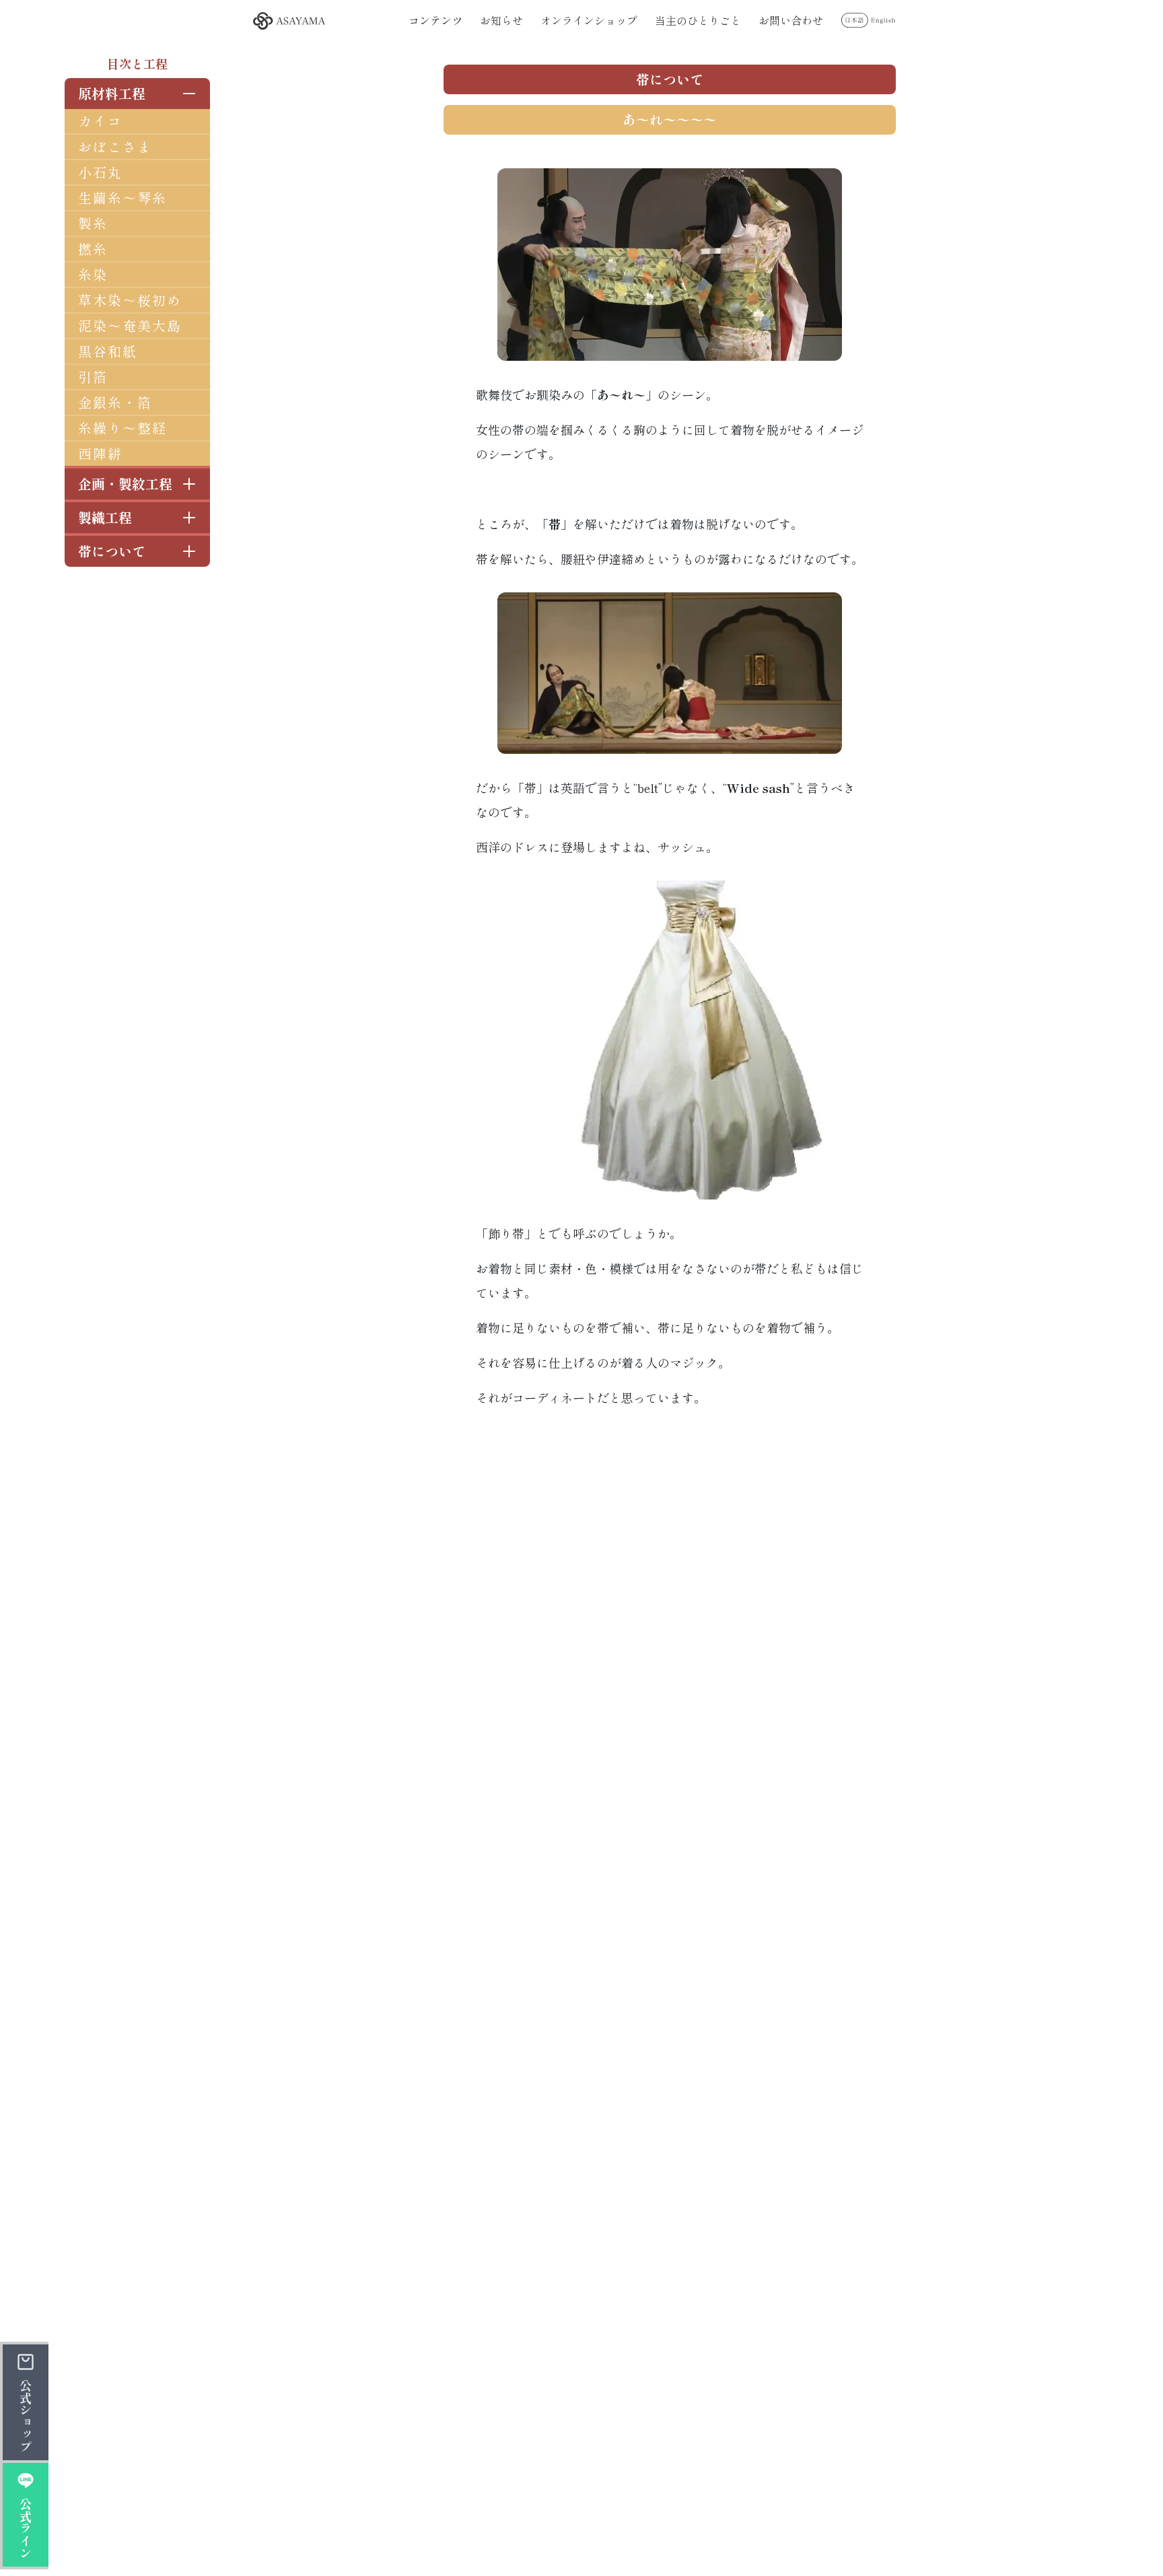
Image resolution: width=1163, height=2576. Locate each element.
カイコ (100, 121)
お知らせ (501, 20)
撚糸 (93, 249)
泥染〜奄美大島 (130, 325)
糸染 (93, 274)
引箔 (93, 377)
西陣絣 (100, 453)
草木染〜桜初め (130, 300)
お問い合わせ (791, 20)
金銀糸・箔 (115, 402)
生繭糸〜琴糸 (122, 198)
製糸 (93, 223)
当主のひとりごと (698, 20)
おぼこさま (115, 146)
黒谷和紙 (108, 351)
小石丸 (100, 172)
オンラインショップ (589, 20)
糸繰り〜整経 (122, 428)
